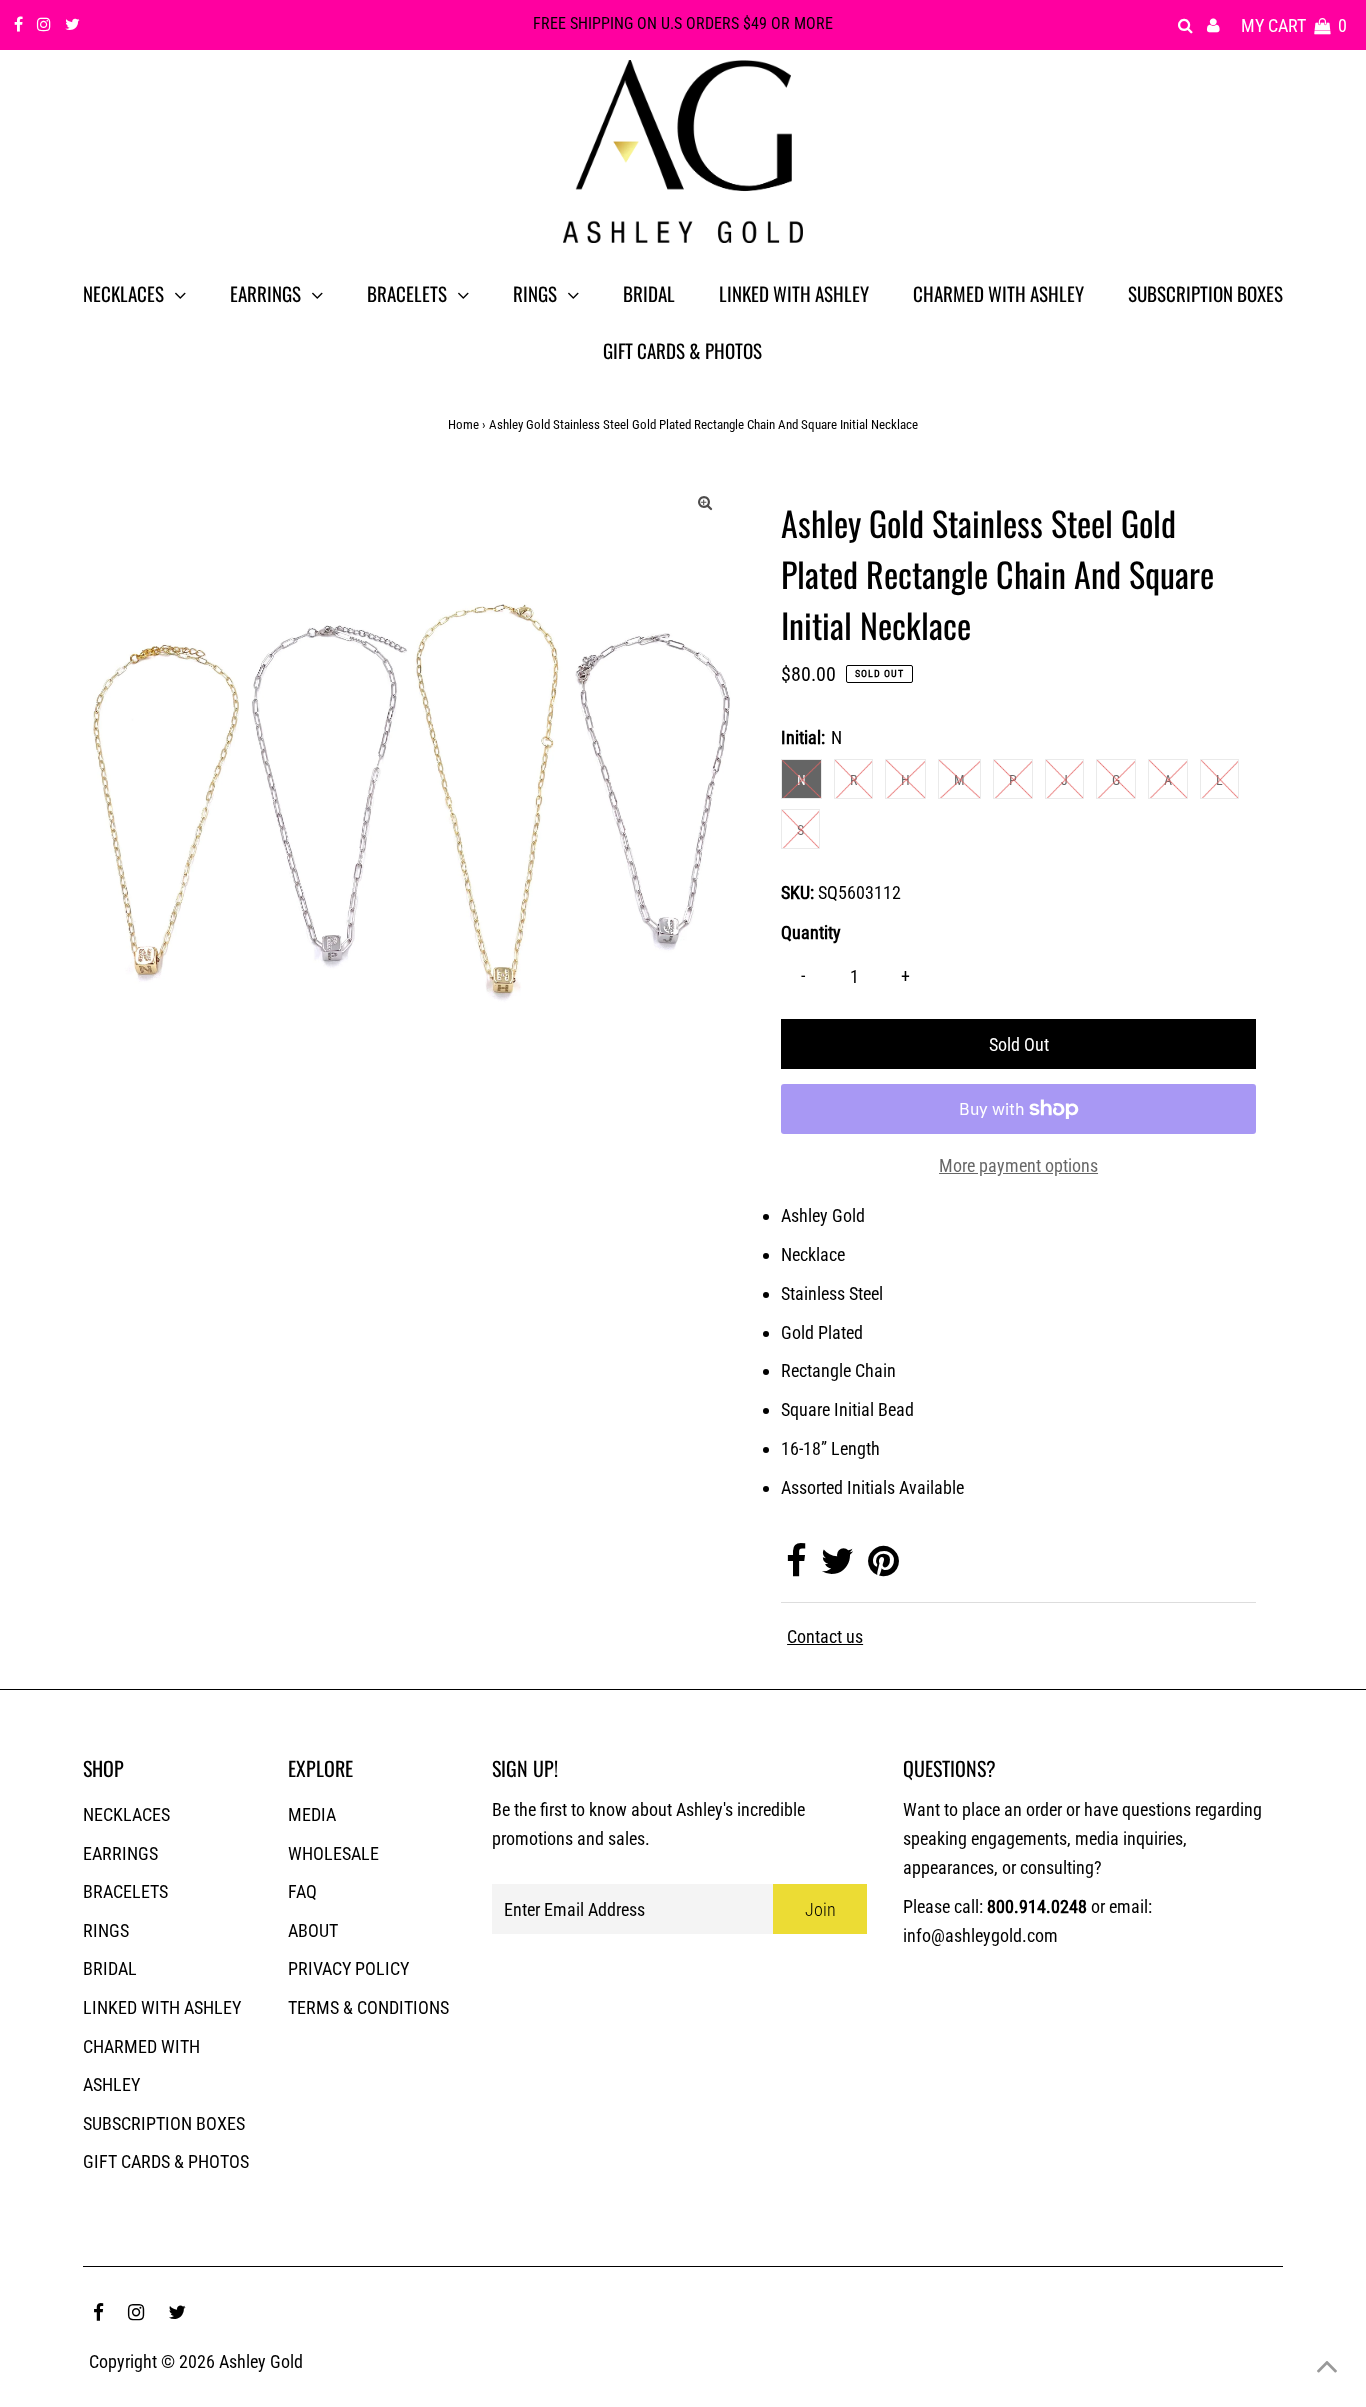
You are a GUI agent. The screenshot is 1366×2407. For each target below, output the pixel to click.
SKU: (797, 892)
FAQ (302, 1891)
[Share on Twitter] (837, 1567)
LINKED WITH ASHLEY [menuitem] (794, 293)
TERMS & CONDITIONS (368, 2007)
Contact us (825, 1637)
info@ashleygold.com (980, 1935)
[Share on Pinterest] (883, 1567)
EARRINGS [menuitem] (265, 293)
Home (463, 424)
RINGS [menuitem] (535, 293)
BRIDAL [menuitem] (649, 293)
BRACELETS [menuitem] (407, 293)
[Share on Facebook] (796, 1567)
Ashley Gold (261, 2361)
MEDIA (312, 1814)
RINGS (106, 1930)
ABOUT (313, 1930)
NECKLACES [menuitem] (123, 293)
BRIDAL (110, 1968)
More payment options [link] (1018, 1165)
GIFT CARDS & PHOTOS (166, 2161)
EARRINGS (120, 1853)
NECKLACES (126, 1814)
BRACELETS (125, 1891)
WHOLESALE (333, 1853)
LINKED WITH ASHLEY (162, 2007)
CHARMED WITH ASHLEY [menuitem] (998, 293)
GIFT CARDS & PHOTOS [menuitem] (682, 350)
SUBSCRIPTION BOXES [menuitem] (1205, 293)
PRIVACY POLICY (348, 1968)
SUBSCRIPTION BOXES (164, 2123)
